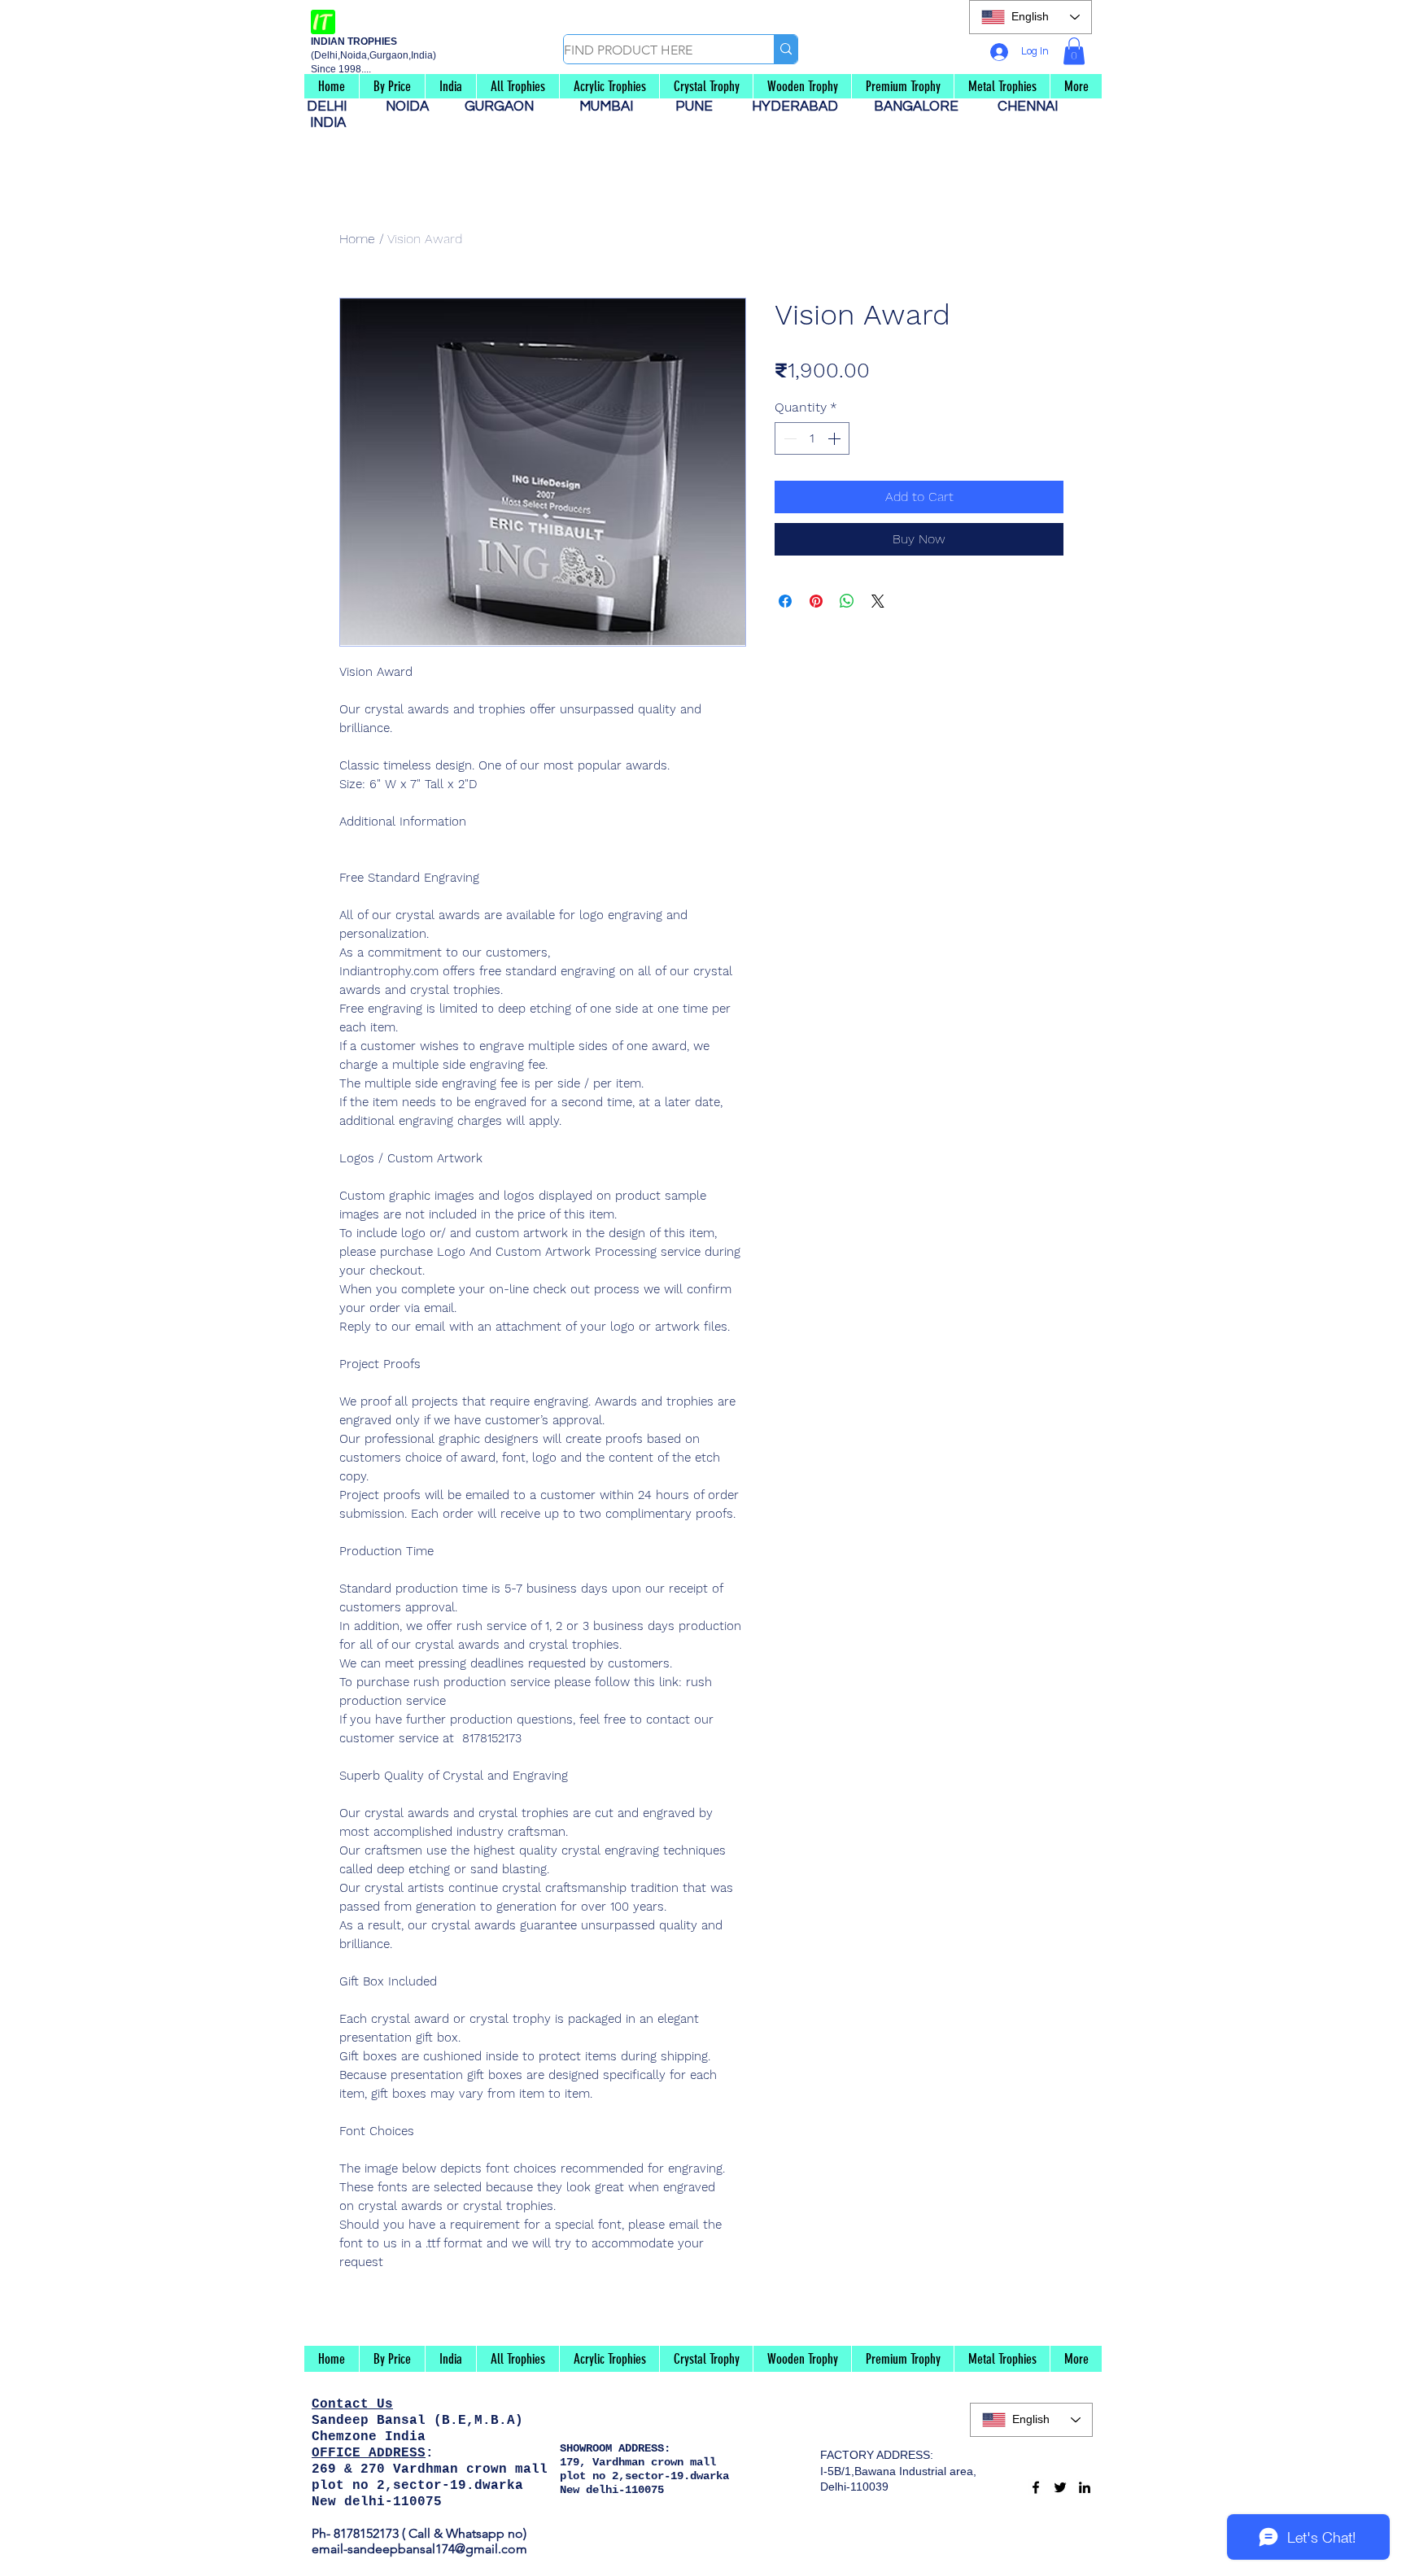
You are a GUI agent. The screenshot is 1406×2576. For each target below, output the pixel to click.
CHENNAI (1029, 107)
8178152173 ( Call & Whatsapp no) (428, 2533)
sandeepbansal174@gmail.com (437, 2549)
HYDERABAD (803, 107)
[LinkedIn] (1085, 2487)
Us (385, 2404)
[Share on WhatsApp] (847, 601)
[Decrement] (788, 438)
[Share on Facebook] (785, 601)
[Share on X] (878, 601)
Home (357, 239)
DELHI (333, 107)
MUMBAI (609, 107)
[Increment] (836, 438)
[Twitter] (1060, 2487)
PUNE (701, 107)
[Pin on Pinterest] (816, 601)
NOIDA (415, 107)
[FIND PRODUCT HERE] (786, 49)
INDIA (328, 123)
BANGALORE (921, 107)
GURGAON (504, 107)
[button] (1074, 51)
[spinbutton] (812, 438)
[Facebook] (1036, 2487)
